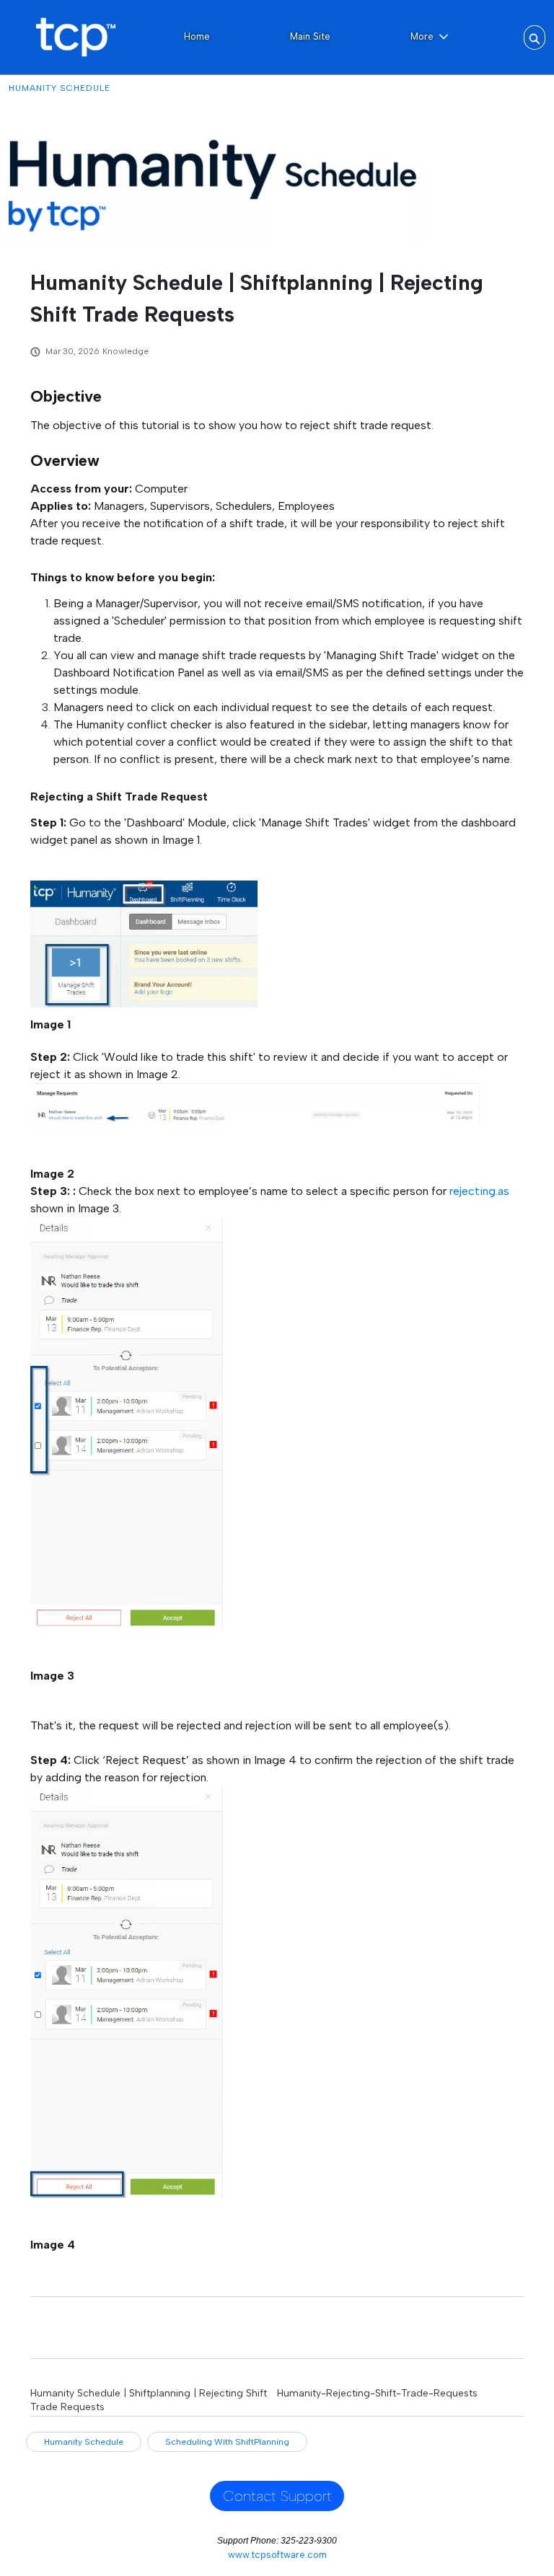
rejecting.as (479, 1191)
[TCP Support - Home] (75, 37)
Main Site (310, 36)
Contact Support (277, 2496)
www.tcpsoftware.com (277, 2555)
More (422, 36)
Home (197, 36)
